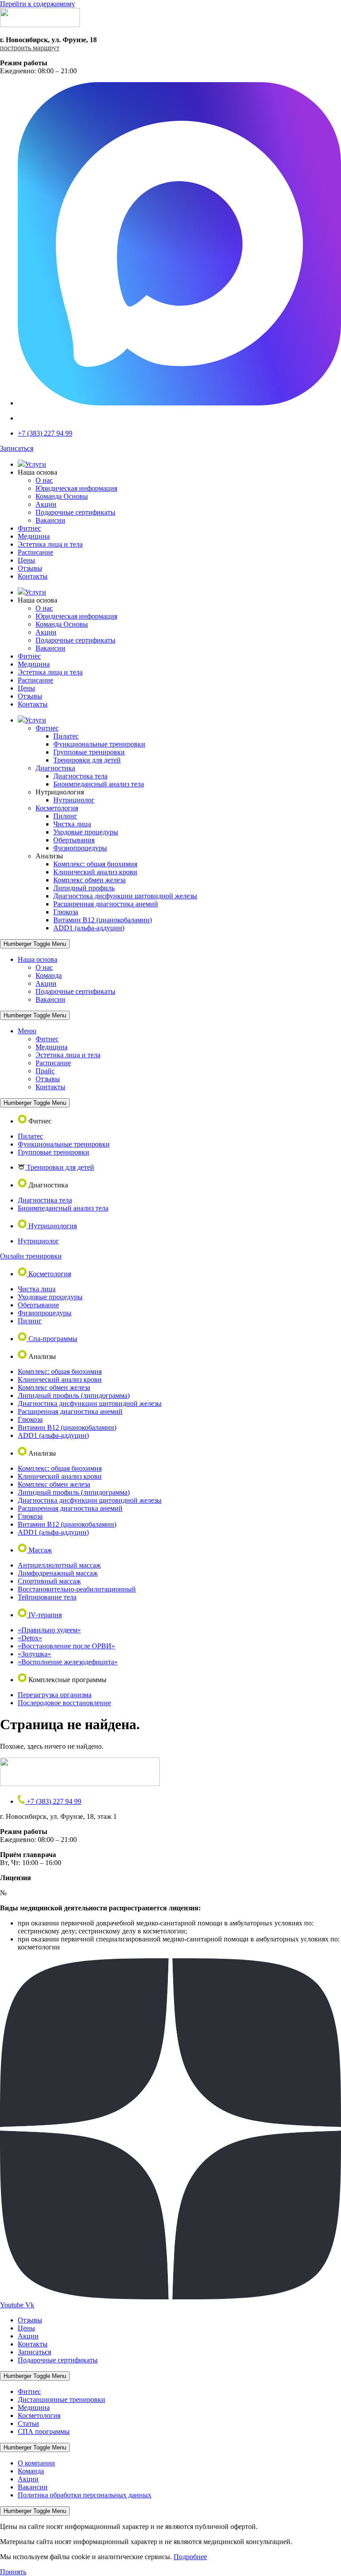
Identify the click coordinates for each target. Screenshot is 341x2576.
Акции (46, 504)
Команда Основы (62, 496)
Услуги (36, 464)
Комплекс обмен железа (89, 880)
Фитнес (29, 528)
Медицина (34, 536)
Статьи (28, 2423)
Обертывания (74, 840)
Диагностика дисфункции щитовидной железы (125, 896)
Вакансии (50, 520)
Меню (27, 1031)
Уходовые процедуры (86, 832)
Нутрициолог (74, 800)
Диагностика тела (80, 776)
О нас (44, 480)
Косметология (57, 808)
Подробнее (190, 2557)
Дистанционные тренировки (61, 2399)
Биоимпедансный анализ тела (99, 784)
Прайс (45, 1071)
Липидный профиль (84, 888)
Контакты (33, 576)
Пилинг (65, 816)
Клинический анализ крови (95, 872)
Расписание (36, 552)
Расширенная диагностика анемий (106, 904)
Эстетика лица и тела (50, 544)
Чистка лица (72, 824)
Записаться (34, 2352)
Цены (26, 560)
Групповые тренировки (89, 752)
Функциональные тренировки (99, 744)
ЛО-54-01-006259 (35, 1893)
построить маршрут (30, 48)
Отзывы (30, 568)
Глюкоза (66, 912)
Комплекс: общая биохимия (95, 864)
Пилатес (66, 736)
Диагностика (55, 768)
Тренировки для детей (87, 760)
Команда (49, 975)
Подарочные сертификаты (75, 512)
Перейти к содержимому (38, 4)
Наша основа (38, 959)
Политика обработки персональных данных (85, 2495)
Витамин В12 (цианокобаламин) (103, 920)
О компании (36, 2463)
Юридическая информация (76, 488)
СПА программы (44, 2431)
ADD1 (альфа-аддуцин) (89, 928)
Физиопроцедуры (80, 848)
